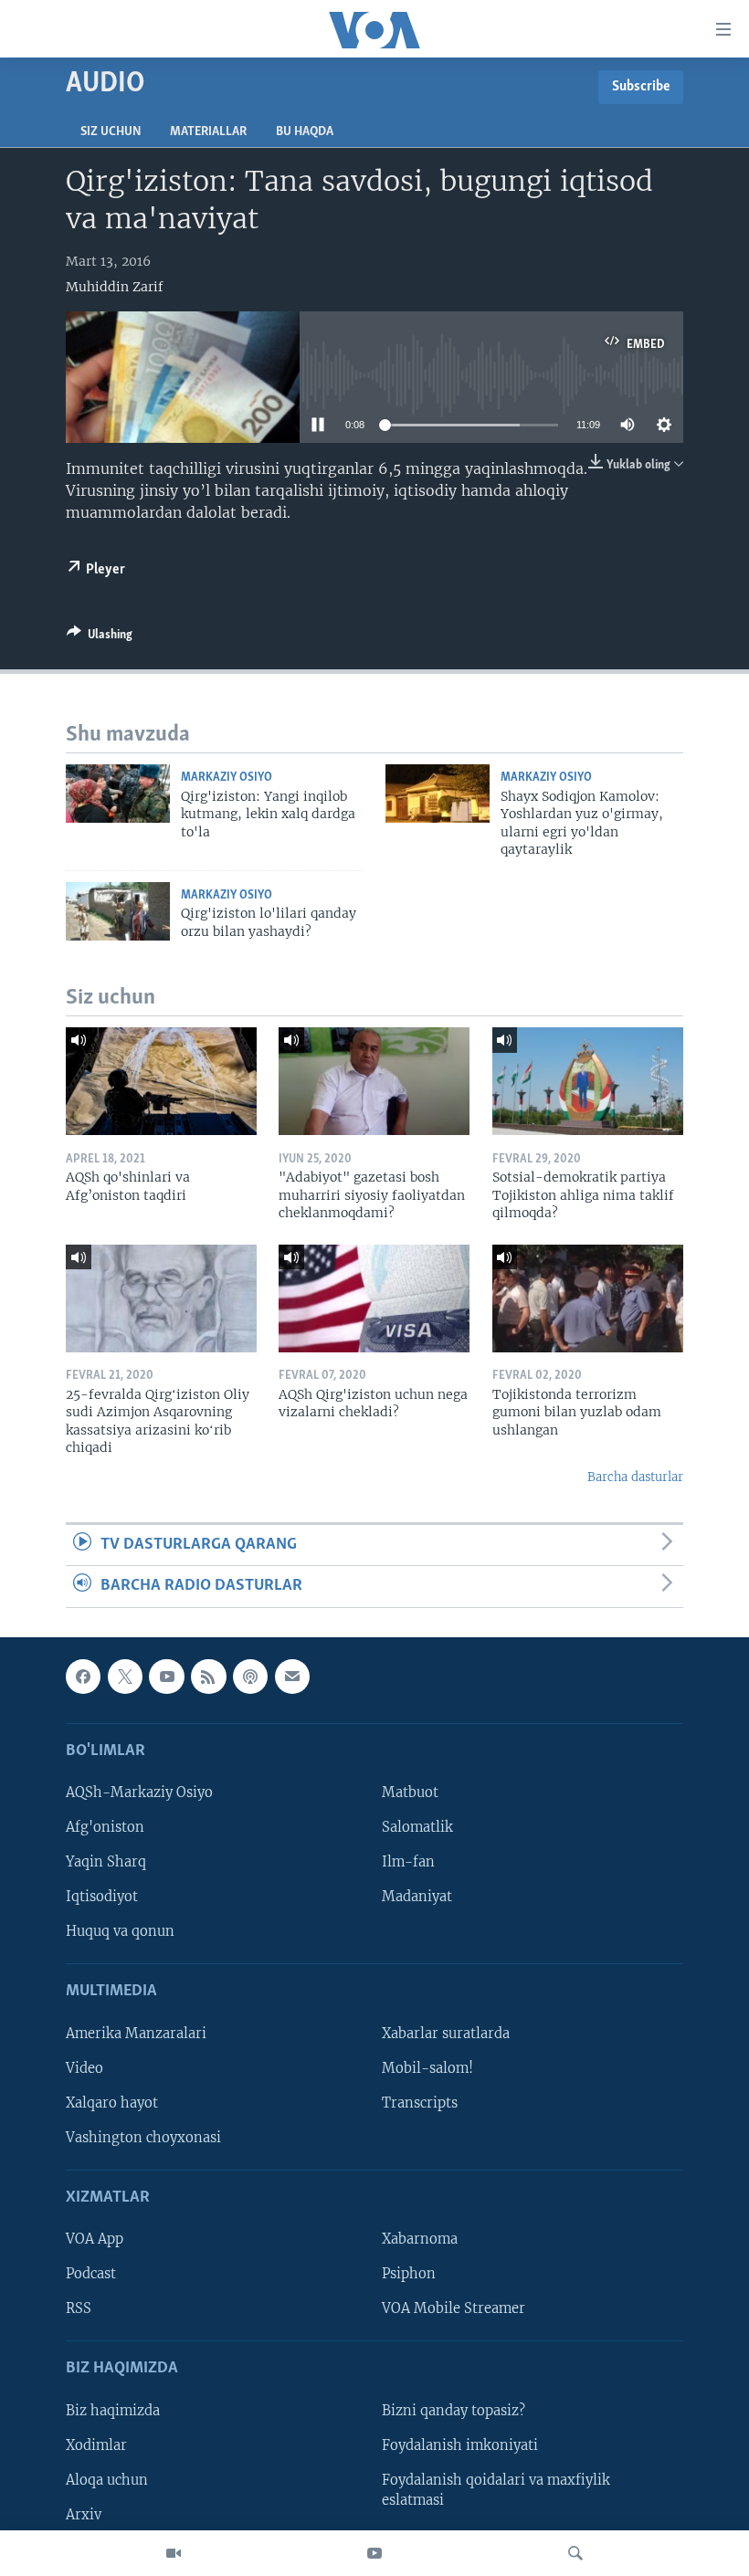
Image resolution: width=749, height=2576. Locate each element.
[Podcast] (250, 1677)
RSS (79, 2308)
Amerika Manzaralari (136, 2034)
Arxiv (84, 2515)
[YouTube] (374, 2553)
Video (84, 2068)
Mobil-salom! (427, 2068)
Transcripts (420, 2103)
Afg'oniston (105, 1827)
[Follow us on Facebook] (83, 1677)
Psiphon (409, 2274)
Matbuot (410, 1793)
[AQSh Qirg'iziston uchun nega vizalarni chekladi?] (374, 1299)
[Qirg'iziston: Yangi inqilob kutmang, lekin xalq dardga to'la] (118, 794)
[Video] (174, 2553)
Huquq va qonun (120, 1931)
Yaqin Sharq (106, 1862)
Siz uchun (111, 132)
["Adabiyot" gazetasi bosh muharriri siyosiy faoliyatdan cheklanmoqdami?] (374, 1081)
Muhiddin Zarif (115, 287)
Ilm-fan (408, 1862)
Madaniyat (417, 1897)
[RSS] (208, 1677)
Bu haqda (305, 132)
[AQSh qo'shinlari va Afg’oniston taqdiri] (161, 1081)
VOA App (95, 2239)
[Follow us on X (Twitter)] (125, 1677)
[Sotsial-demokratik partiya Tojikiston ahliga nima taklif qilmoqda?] (588, 1081)
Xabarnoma (420, 2239)
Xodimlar (96, 2445)
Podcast (91, 2274)
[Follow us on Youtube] (166, 1677)
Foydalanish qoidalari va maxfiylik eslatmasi (496, 2490)
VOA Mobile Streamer (454, 2308)
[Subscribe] (292, 1677)
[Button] (100, 637)
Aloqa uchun (107, 2480)
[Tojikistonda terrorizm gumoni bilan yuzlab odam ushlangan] (588, 1299)
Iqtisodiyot (102, 1897)
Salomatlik (417, 1827)
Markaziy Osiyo (227, 778)
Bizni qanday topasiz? (454, 2411)
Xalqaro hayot (112, 2103)
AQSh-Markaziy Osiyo (139, 1793)
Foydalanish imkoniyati (460, 2445)
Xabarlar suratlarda (446, 2034)
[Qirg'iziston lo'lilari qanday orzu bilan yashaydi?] (118, 911)
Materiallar (208, 132)
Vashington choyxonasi (143, 2138)
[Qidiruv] (575, 2553)
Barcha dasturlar (635, 1477)
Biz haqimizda (113, 2411)
